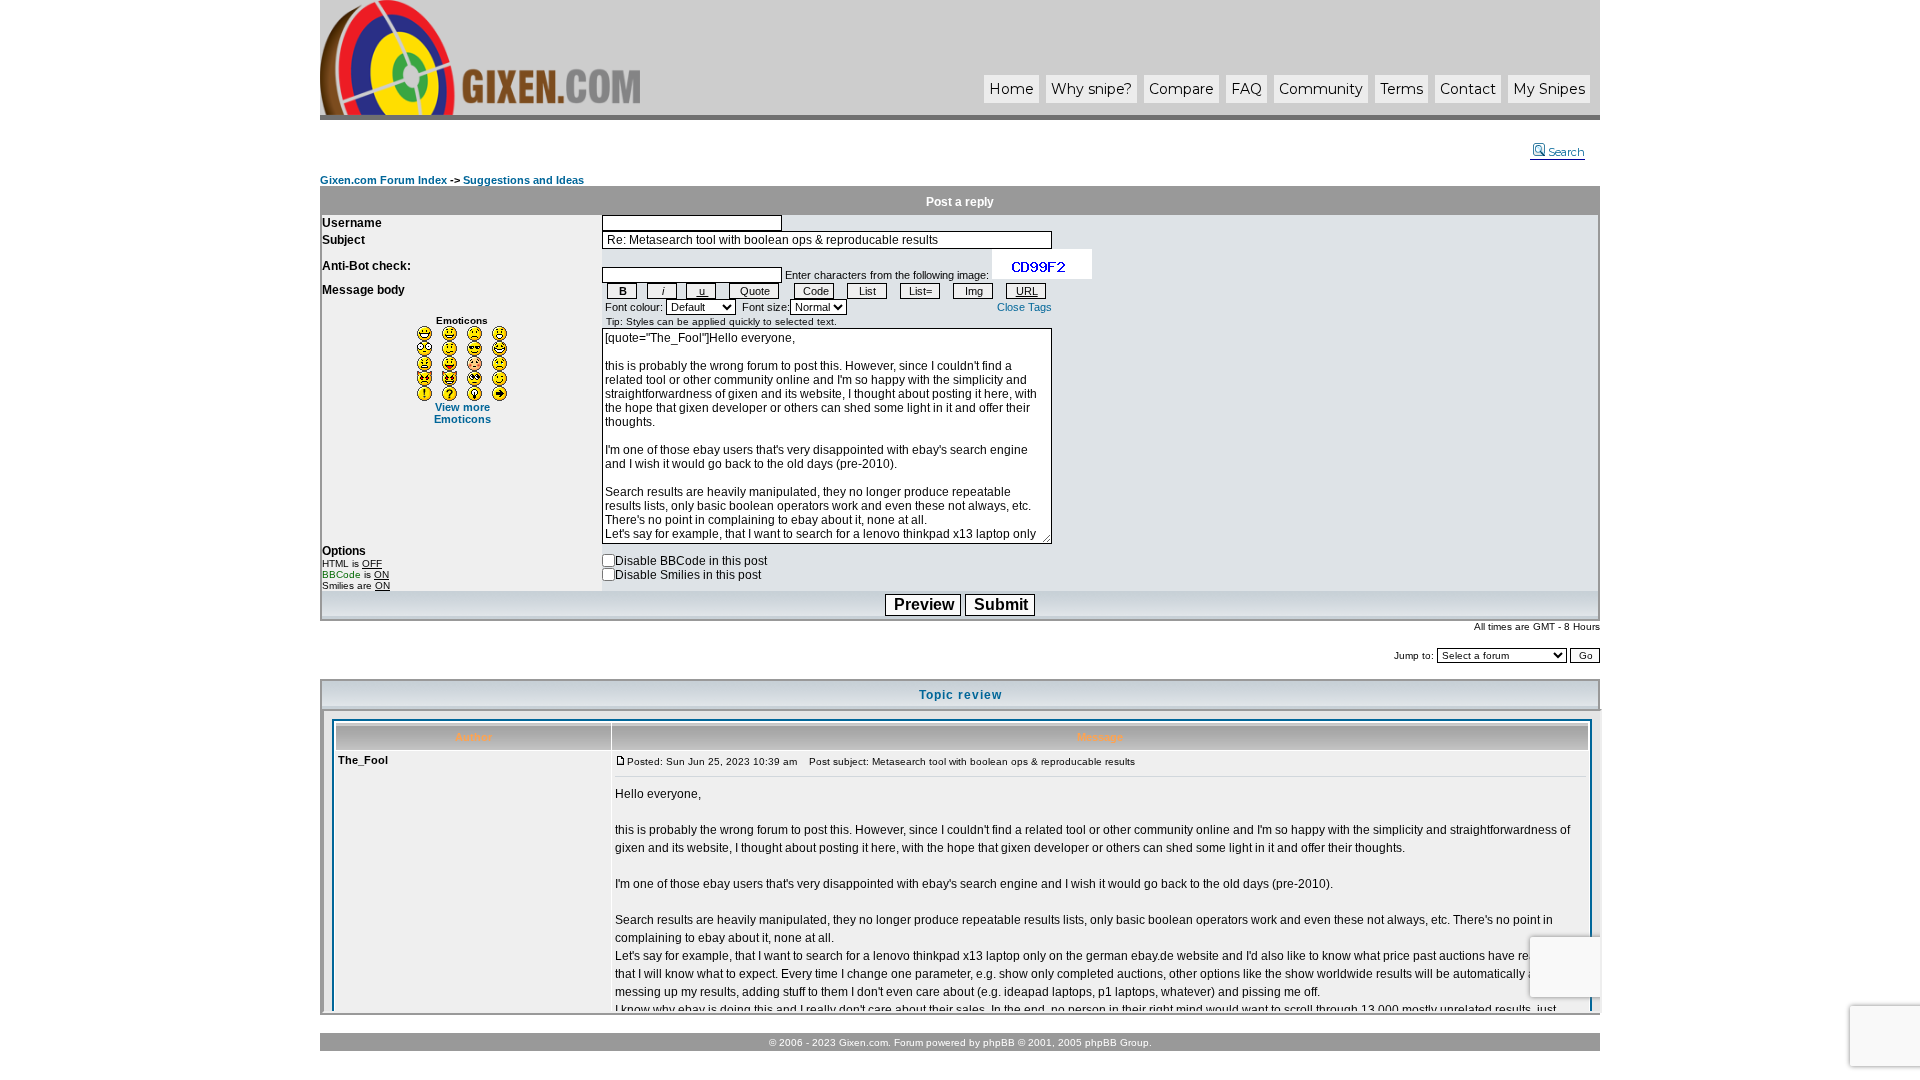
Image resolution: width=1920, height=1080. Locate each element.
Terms (1401, 89)
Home (1011, 89)
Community (1321, 89)
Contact (1468, 89)
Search (1566, 152)
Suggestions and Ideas (523, 180)
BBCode (341, 574)
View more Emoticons (462, 413)
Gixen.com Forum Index (383, 180)
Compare (1181, 89)
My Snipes (1549, 89)
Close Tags (1024, 307)
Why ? (1091, 89)
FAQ (1246, 89)
